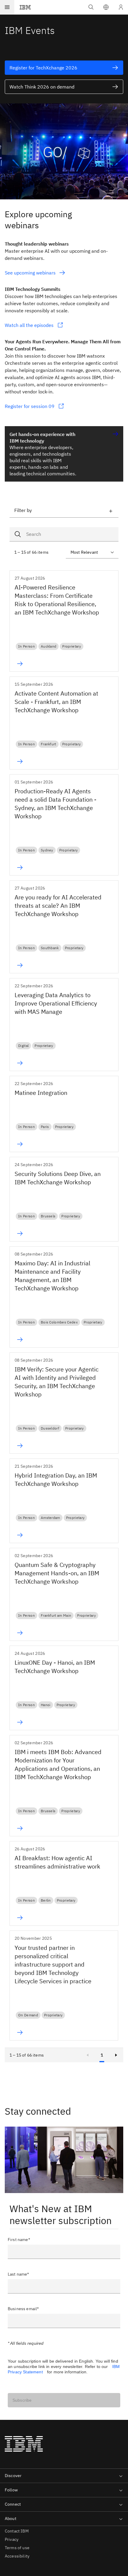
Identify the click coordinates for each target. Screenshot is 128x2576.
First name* (19, 2240)
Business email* (23, 2309)
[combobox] (64, 534)
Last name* (18, 2274)
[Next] (116, 2055)
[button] (106, 7)
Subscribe (22, 2400)
